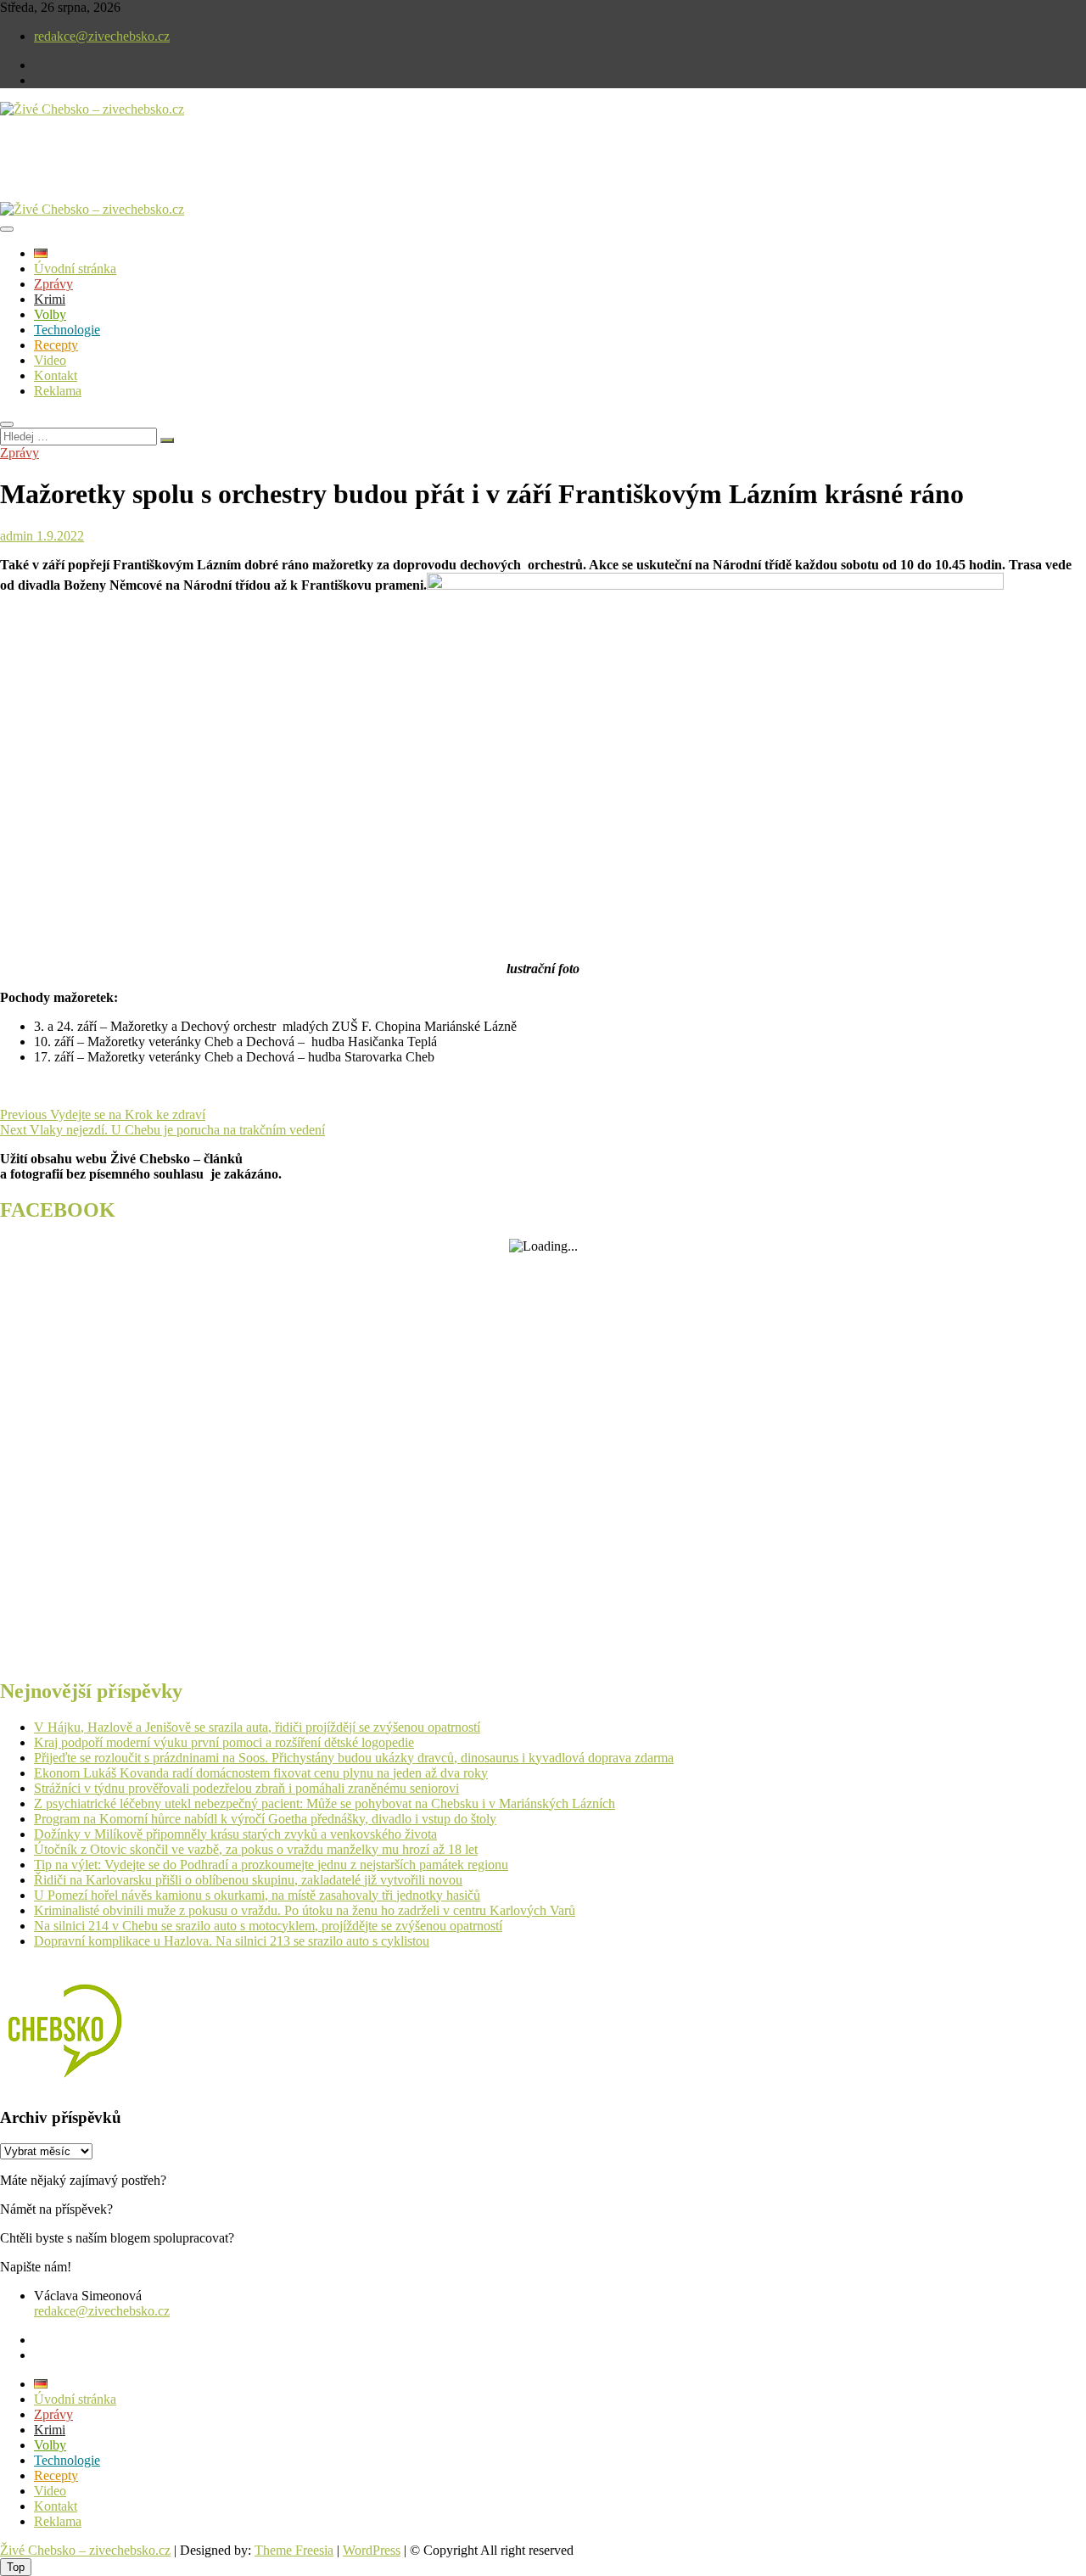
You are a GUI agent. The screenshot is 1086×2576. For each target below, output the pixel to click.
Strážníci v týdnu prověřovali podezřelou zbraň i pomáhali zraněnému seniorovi (246, 1788)
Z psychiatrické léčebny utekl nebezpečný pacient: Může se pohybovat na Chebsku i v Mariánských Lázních (325, 1803)
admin (17, 536)
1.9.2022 (59, 536)
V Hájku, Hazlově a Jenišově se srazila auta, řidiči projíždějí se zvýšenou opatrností (257, 1727)
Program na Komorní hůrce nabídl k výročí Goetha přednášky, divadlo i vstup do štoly (265, 1819)
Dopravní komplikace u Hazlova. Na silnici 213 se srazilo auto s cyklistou (232, 1941)
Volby (50, 314)
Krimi (50, 299)
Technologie (67, 330)
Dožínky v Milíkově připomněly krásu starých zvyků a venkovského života (235, 1834)
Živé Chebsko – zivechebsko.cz (85, 2550)
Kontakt (56, 375)
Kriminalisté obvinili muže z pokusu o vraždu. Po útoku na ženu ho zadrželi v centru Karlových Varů (305, 1910)
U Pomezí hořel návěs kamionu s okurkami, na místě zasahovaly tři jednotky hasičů (257, 1895)
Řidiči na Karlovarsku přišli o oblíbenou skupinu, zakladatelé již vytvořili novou (248, 1880)
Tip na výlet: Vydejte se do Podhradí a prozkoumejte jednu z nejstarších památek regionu (271, 1865)
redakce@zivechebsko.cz (102, 36)
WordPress (372, 2550)
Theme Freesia (294, 2550)
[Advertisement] (199, 173)
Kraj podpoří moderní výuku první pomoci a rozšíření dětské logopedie (224, 1742)
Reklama (58, 391)
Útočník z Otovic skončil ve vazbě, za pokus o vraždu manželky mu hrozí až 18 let (256, 1849)
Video (50, 360)
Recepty (56, 345)
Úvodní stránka (75, 269)
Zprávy (53, 284)
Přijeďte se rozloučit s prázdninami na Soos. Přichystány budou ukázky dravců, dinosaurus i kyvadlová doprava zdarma (354, 1758)
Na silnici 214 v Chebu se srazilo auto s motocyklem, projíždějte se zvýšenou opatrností (268, 1926)
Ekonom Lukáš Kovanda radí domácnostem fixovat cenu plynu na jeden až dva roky (261, 1773)
